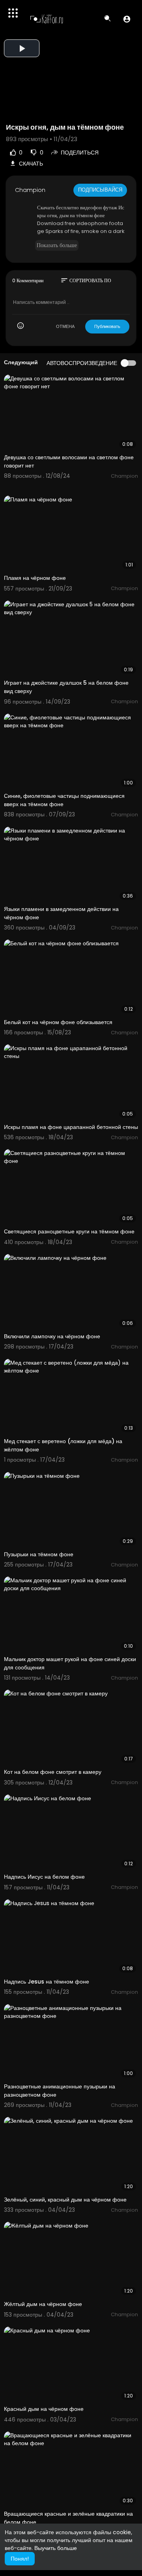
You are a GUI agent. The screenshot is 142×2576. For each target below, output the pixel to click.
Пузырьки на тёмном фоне (39, 1554)
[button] (127, 19)
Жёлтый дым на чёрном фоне (43, 2304)
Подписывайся (100, 190)
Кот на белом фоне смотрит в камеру (53, 1772)
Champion (30, 190)
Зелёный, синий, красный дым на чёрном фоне (65, 2200)
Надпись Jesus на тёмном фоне (47, 1982)
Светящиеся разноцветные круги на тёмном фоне (69, 1231)
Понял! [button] (20, 2559)
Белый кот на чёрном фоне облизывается (58, 1022)
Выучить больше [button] (56, 2548)
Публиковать (107, 326)
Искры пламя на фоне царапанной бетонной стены (71, 1127)
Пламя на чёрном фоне (35, 578)
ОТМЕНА (65, 326)
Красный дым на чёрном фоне (44, 2409)
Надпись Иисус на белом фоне (44, 1877)
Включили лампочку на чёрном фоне (52, 1336)
